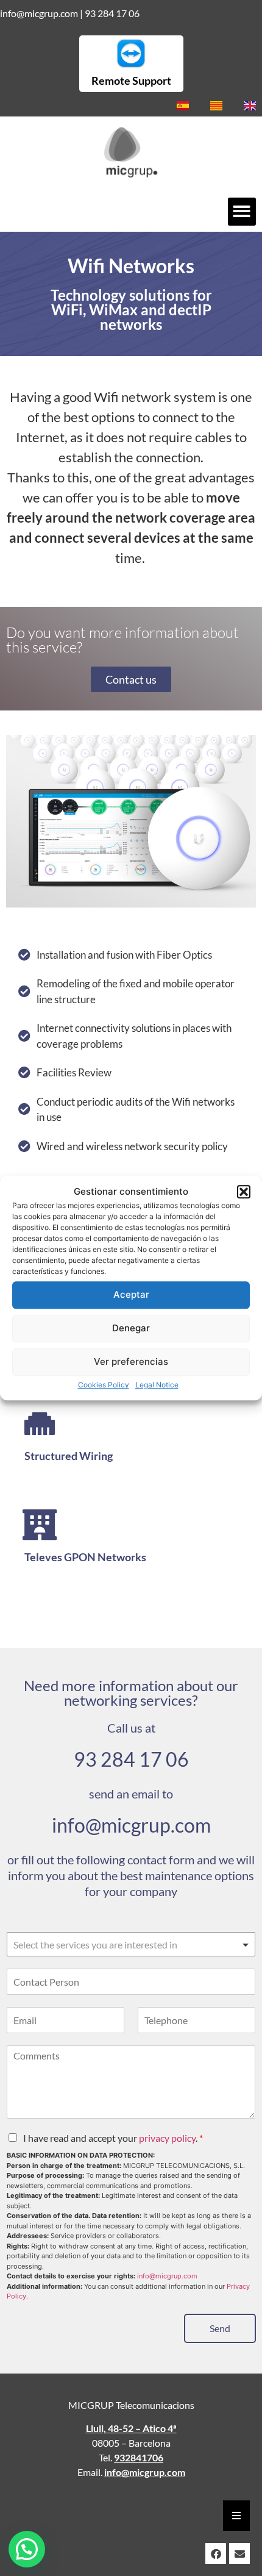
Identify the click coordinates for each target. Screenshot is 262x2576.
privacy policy (167, 2138)
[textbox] (126, 1945)
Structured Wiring (69, 1456)
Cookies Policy (104, 1385)
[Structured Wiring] (40, 1423)
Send (220, 2328)
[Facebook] (216, 2553)
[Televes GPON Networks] (40, 1525)
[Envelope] (239, 2553)
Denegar (131, 1328)
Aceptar (131, 1294)
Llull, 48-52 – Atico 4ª (131, 2428)
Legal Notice (157, 1385)
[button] (244, 1192)
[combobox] (131, 1944)
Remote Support (131, 80)
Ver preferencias (131, 1361)
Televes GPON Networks (85, 1557)
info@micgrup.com (39, 13)
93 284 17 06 (112, 13)
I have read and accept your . (113, 2138)
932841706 (139, 2457)
